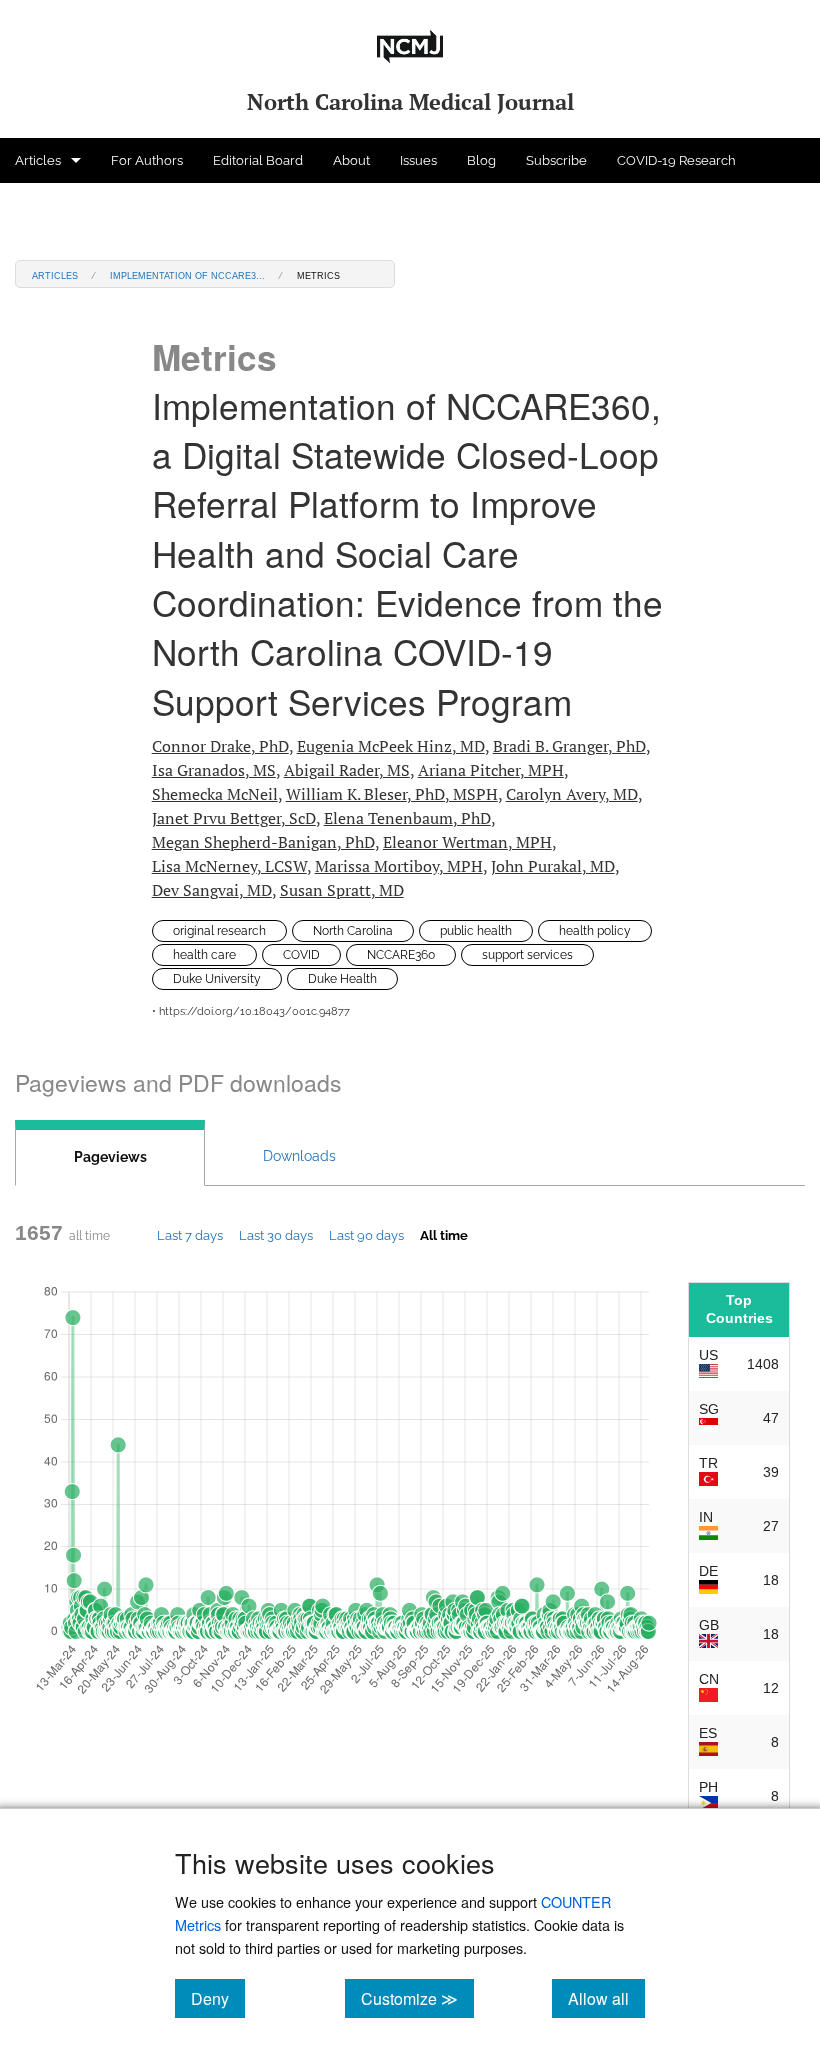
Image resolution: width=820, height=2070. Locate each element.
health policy (595, 931)
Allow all (606, 1998)
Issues (418, 160)
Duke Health (342, 979)
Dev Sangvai (212, 890)
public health (476, 931)
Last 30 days (276, 1235)
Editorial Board (258, 160)
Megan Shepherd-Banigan (263, 842)
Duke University (217, 979)
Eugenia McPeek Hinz (391, 746)
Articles (38, 160)
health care (204, 955)
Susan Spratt (342, 890)
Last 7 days (190, 1235)
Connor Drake (220, 746)
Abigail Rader (347, 770)
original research (219, 931)
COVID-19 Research (676, 160)
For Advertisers (61, 205)
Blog (481, 160)
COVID (301, 955)
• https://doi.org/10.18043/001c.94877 (251, 1011)
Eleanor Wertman (467, 842)
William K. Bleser (392, 794)
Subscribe (556, 160)
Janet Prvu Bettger (234, 818)
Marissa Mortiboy (399, 866)
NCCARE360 (401, 955)
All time (444, 1235)
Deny (218, 1998)
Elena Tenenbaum (407, 818)
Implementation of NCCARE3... (187, 274)
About (351, 160)
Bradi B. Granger (569, 746)
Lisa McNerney (229, 866)
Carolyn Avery (572, 794)
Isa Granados (214, 770)
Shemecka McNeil (215, 794)
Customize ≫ (417, 1998)
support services (527, 955)
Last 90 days (366, 1235)
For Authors (147, 160)
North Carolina (353, 931)
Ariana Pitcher (491, 770)
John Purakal (553, 866)
